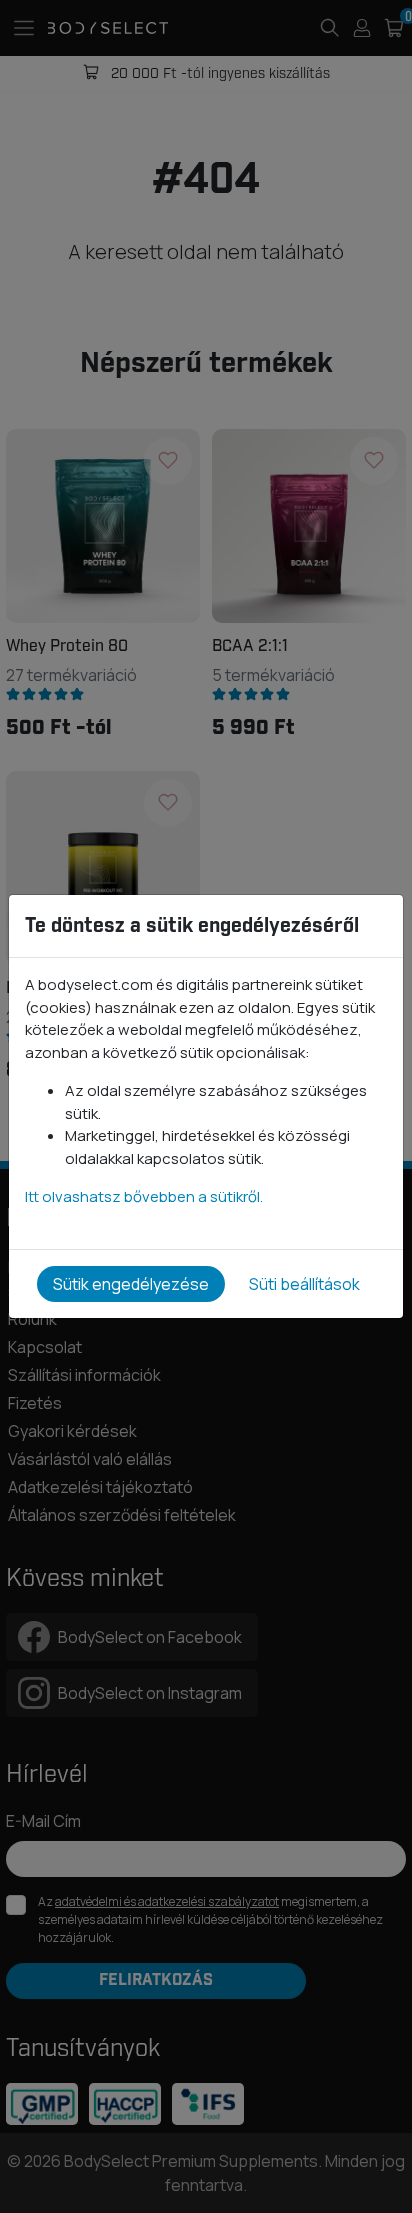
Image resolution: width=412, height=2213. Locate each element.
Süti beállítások (304, 1284)
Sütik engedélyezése (131, 1284)
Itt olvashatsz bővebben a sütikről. (144, 1196)
